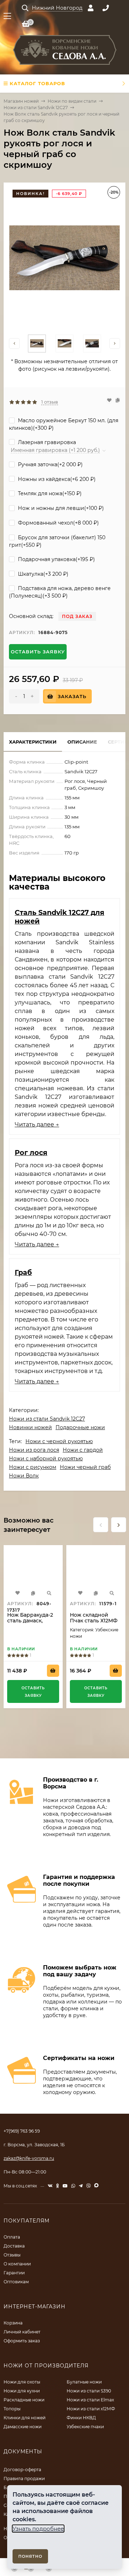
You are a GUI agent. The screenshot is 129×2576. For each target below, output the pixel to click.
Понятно (30, 2556)
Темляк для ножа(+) (49, 493)
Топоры (12, 2409)
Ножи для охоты (22, 2382)
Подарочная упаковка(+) (56, 559)
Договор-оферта (22, 2470)
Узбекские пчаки (85, 2427)
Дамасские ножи (23, 2427)
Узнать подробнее (38, 2529)
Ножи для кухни (22, 2391)
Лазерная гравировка (46, 442)
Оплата (12, 2237)
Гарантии (14, 2273)
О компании (17, 2264)
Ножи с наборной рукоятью (46, 1459)
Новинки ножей (30, 1427)
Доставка (14, 2246)
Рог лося (31, 1153)
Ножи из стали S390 (89, 2391)
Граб (23, 1272)
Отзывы (12, 2255)
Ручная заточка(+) (50, 464)
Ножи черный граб (85, 1467)
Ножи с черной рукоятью (59, 1441)
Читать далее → (37, 1124)
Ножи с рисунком (33, 1467)
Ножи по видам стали (72, 101)
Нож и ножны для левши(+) (60, 508)
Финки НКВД (81, 2418)
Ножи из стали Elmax (90, 2400)
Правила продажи (24, 2478)
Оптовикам (16, 2282)
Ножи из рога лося (34, 1450)
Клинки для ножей (25, 2418)
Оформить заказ (22, 2341)
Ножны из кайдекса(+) (56, 479)
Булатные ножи (84, 2382)
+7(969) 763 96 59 (22, 2131)
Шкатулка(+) (42, 574)
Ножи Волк (24, 1476)
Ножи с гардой (83, 1450)
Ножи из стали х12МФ (91, 2409)
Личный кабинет (22, 2332)
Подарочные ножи (80, 1427)
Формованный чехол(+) (58, 523)
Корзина (13, 2323)
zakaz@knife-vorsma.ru (29, 2158)
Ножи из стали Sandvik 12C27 (36, 108)
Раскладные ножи (24, 2400)
